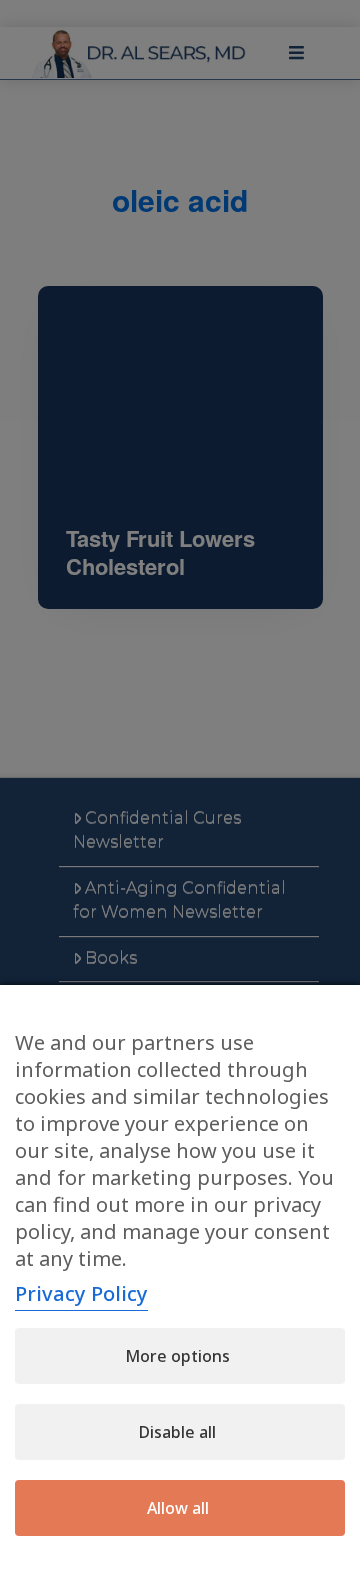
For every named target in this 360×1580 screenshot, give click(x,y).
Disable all (177, 1432)
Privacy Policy (81, 1293)
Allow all (178, 1508)
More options (177, 1356)
